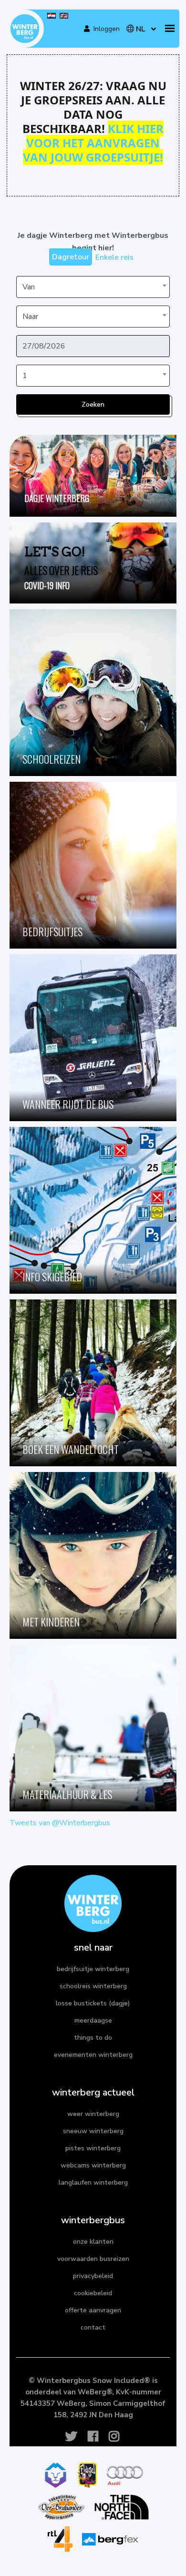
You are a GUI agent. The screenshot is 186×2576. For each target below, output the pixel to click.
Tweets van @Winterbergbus (60, 1823)
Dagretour (71, 257)
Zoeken (93, 404)
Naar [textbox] (30, 317)
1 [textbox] (25, 376)
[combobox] (93, 287)
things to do (93, 2038)
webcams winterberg (93, 2165)
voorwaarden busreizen (93, 2259)
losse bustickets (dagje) (93, 2003)
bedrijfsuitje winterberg (93, 1969)
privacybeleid (93, 2276)
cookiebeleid (93, 2293)
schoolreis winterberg (93, 1986)
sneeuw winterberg (93, 2131)
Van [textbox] (29, 287)
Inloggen (104, 29)
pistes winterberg (93, 2148)
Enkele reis (114, 257)
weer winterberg (93, 2114)
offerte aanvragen (93, 2310)
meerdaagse (93, 2020)
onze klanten (93, 2242)
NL (140, 29)
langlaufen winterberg (93, 2182)
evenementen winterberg (93, 2055)
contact (93, 2327)
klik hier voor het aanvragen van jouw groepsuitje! (93, 143)
